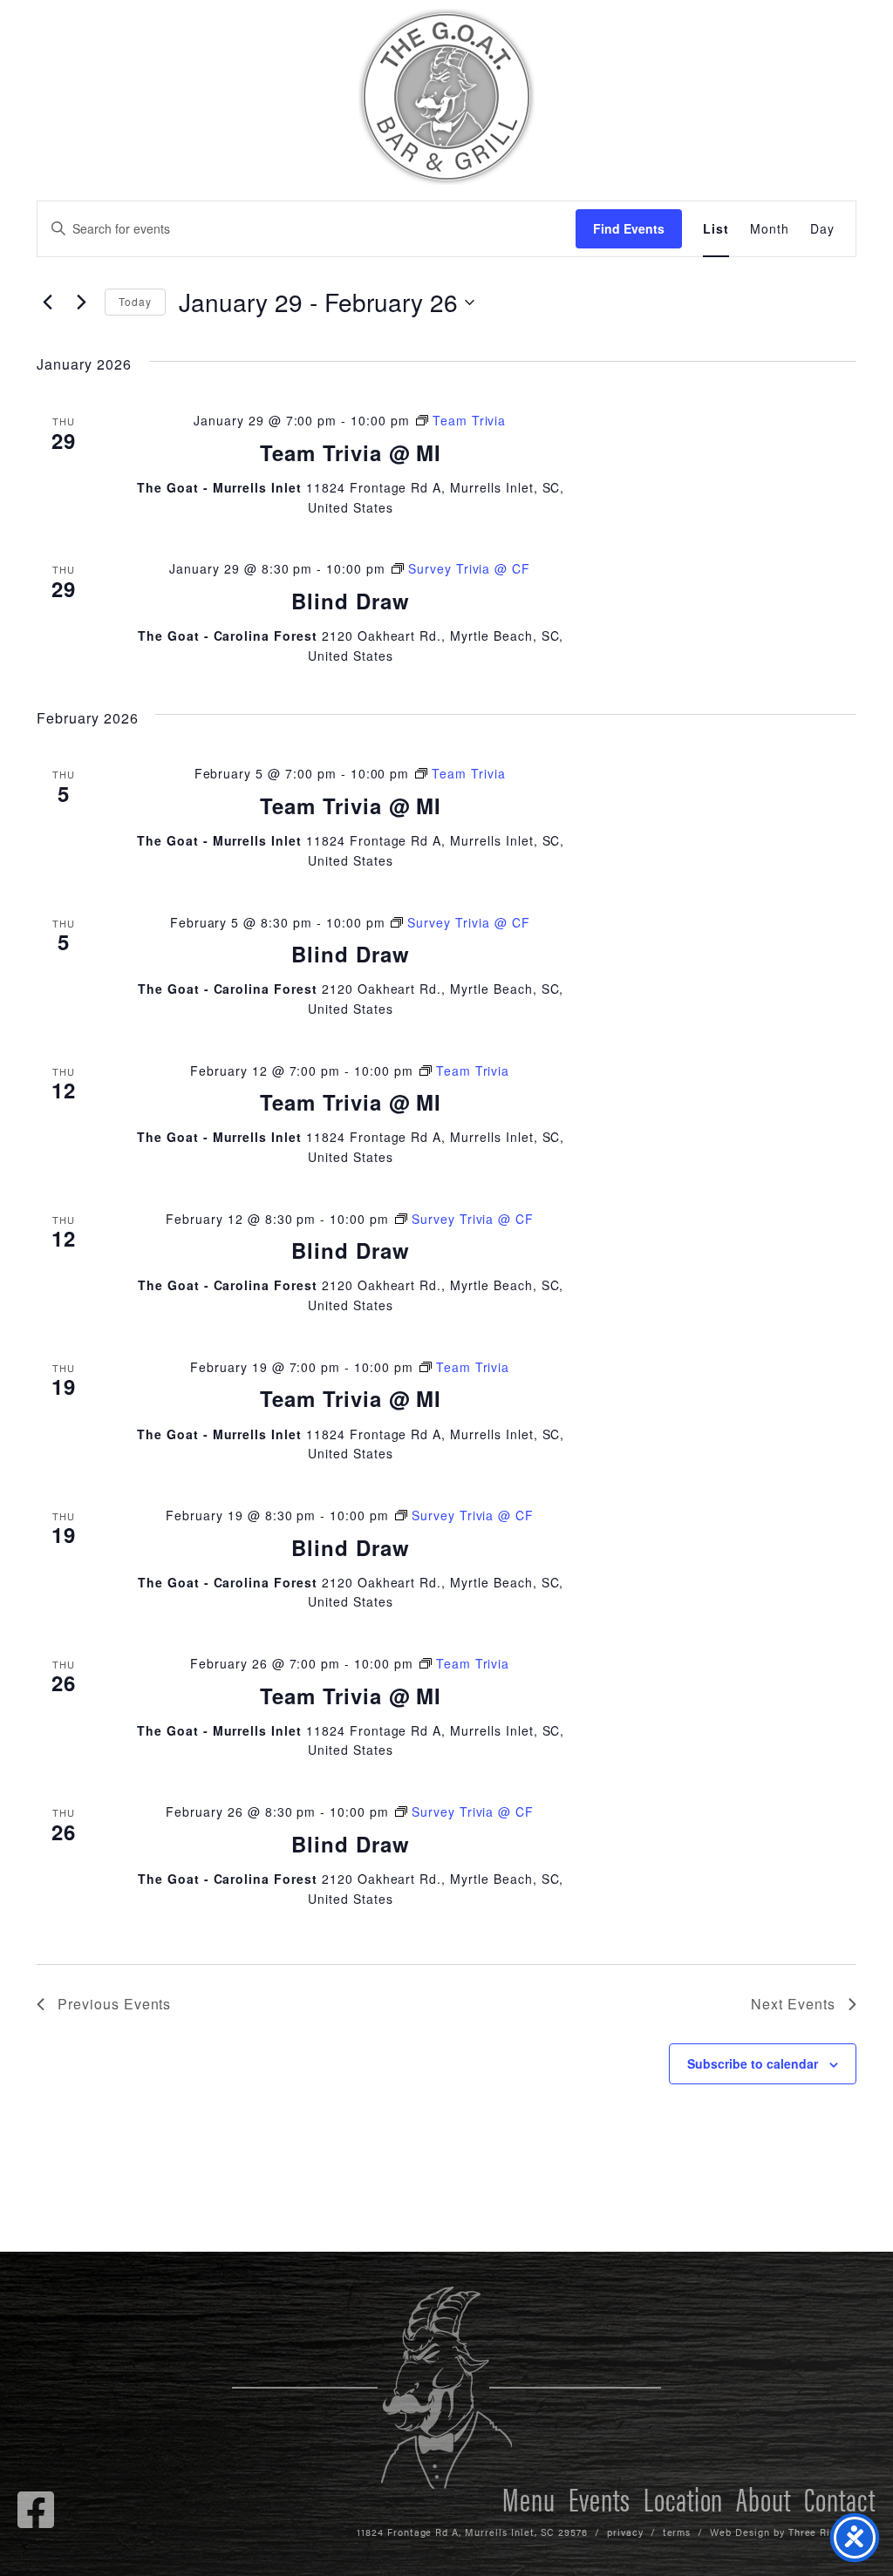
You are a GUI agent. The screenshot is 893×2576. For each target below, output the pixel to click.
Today (135, 301)
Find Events (629, 228)
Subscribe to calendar (753, 2063)
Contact (840, 2498)
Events (600, 2498)
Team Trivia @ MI (351, 452)
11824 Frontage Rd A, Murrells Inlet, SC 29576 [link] (472, 2532)
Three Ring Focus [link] (832, 2532)
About (763, 2498)
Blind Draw (351, 601)
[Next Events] (81, 302)
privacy (625, 2532)
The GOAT (446, 97)
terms (677, 2532)
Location (684, 2498)
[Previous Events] (47, 302)
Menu (529, 2498)
